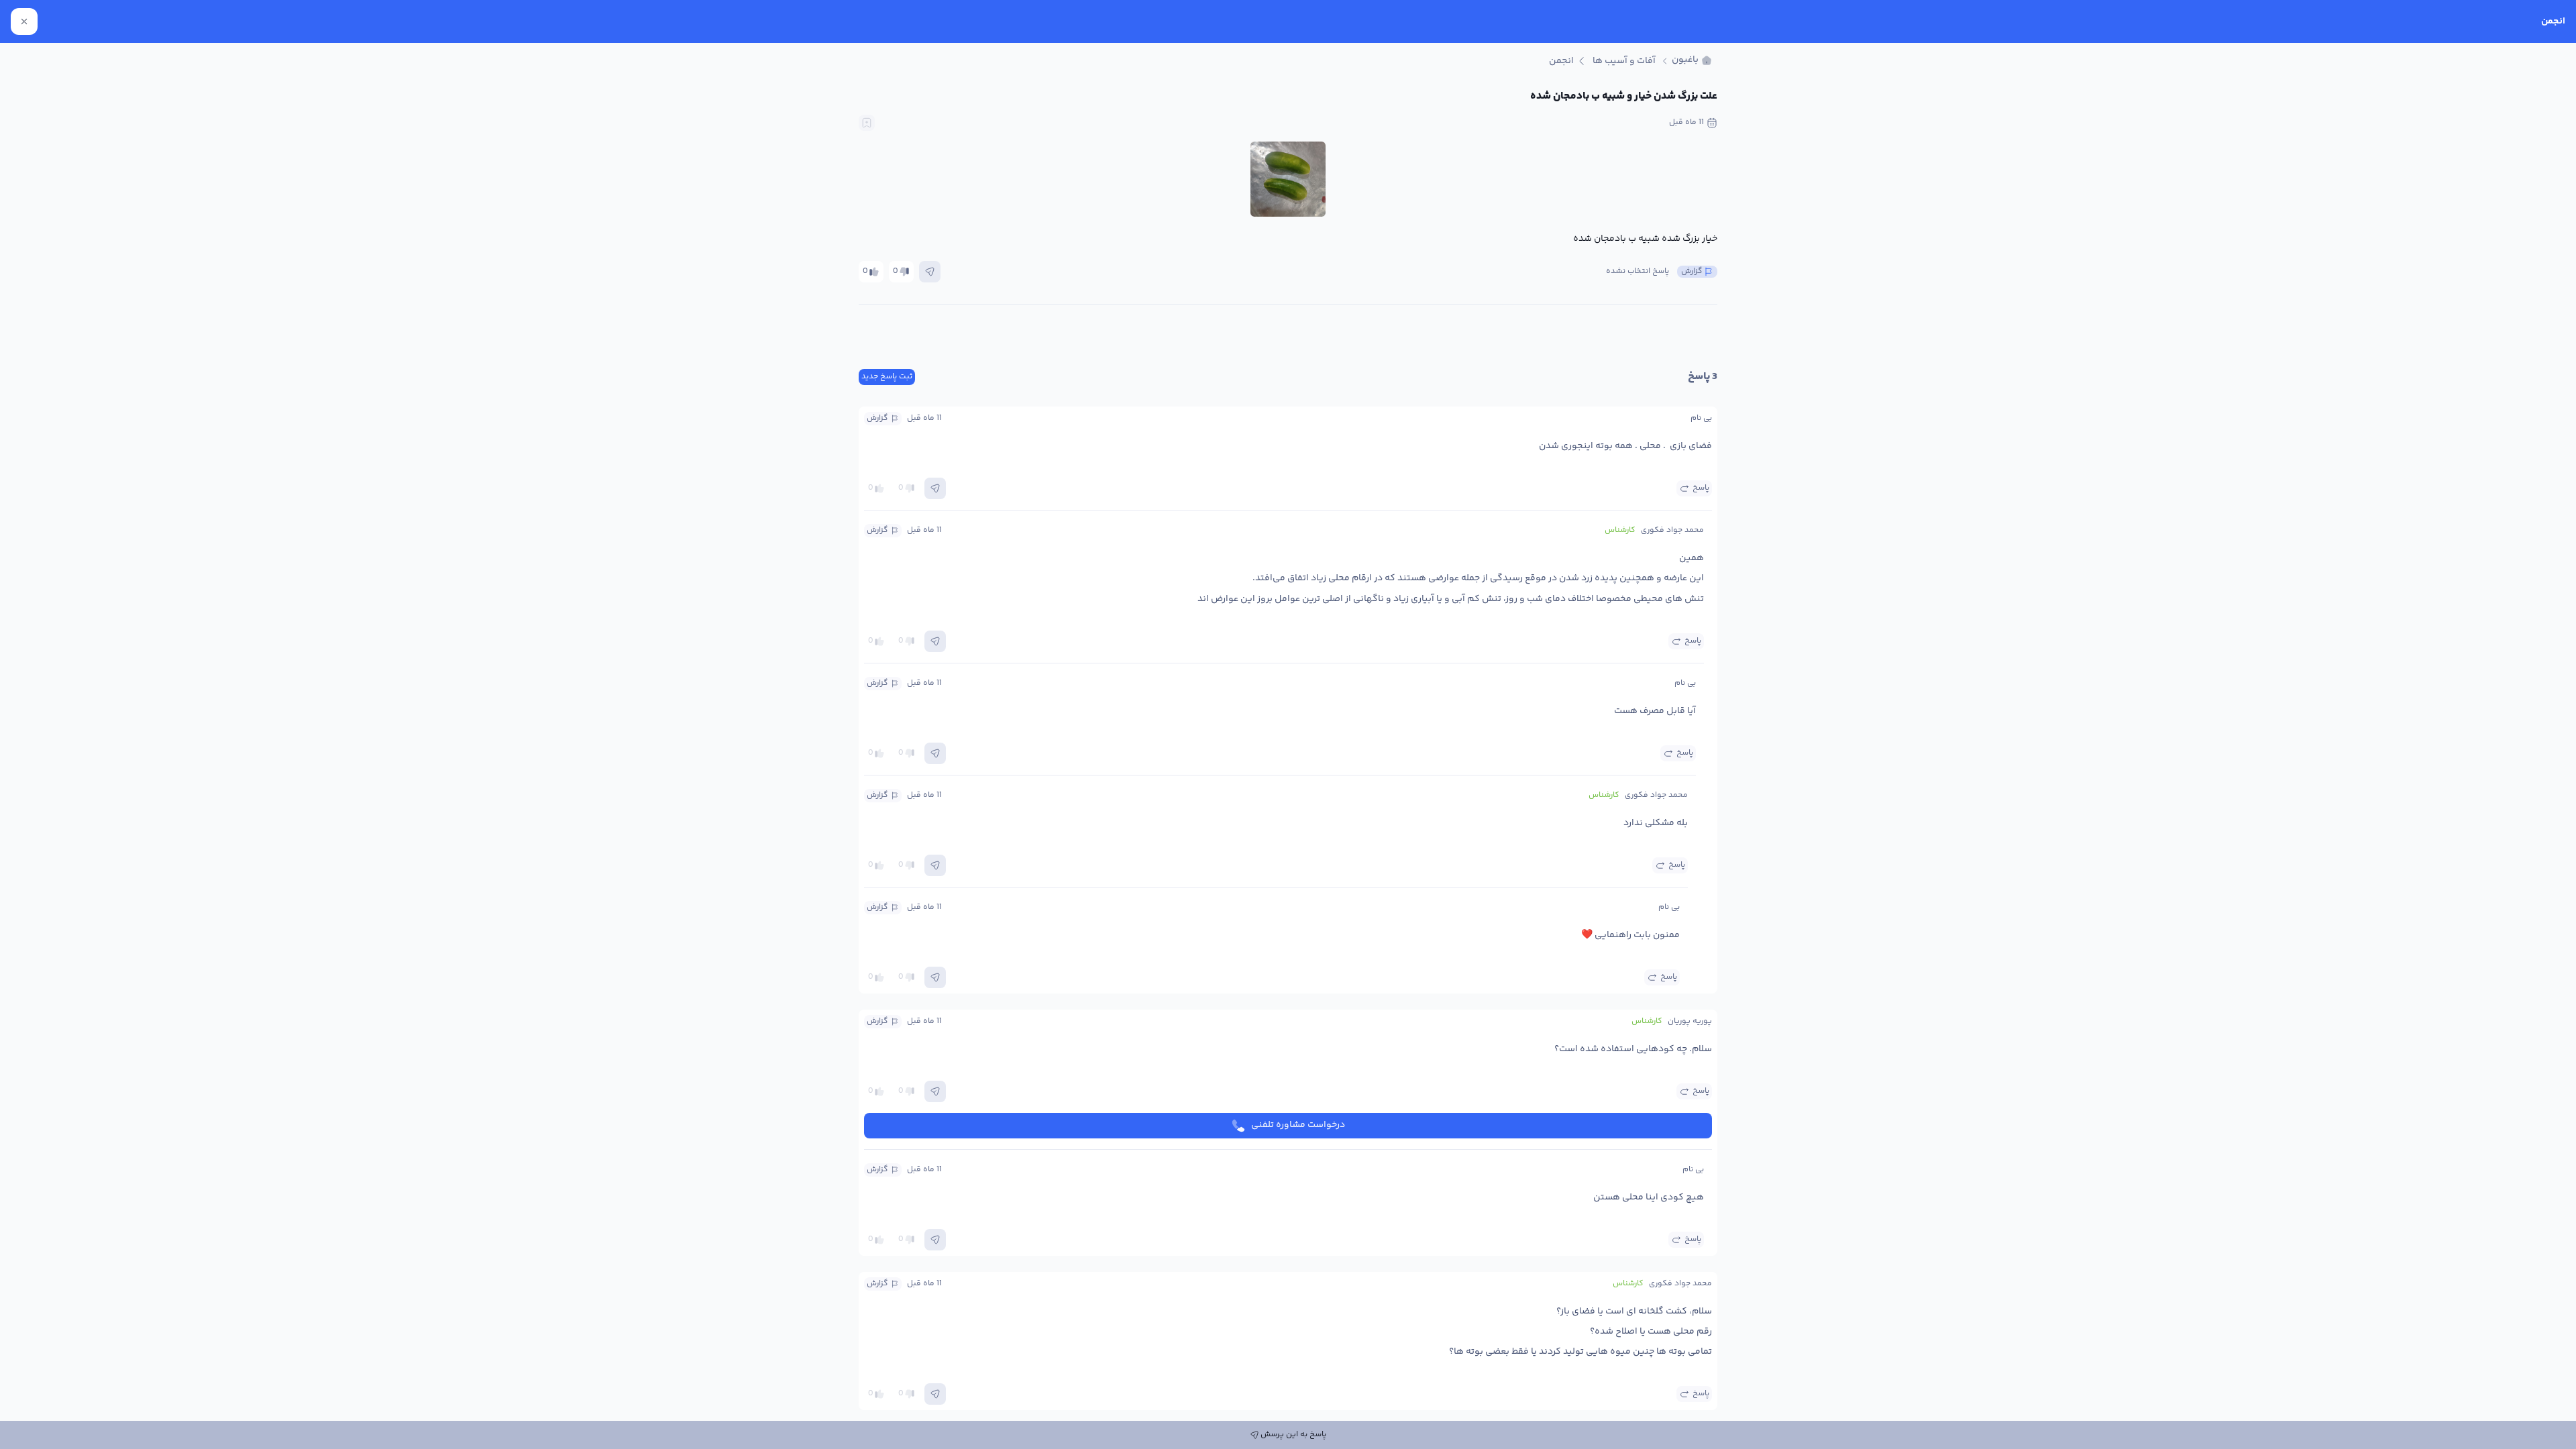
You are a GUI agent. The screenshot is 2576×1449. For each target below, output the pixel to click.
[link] (1692, 61)
